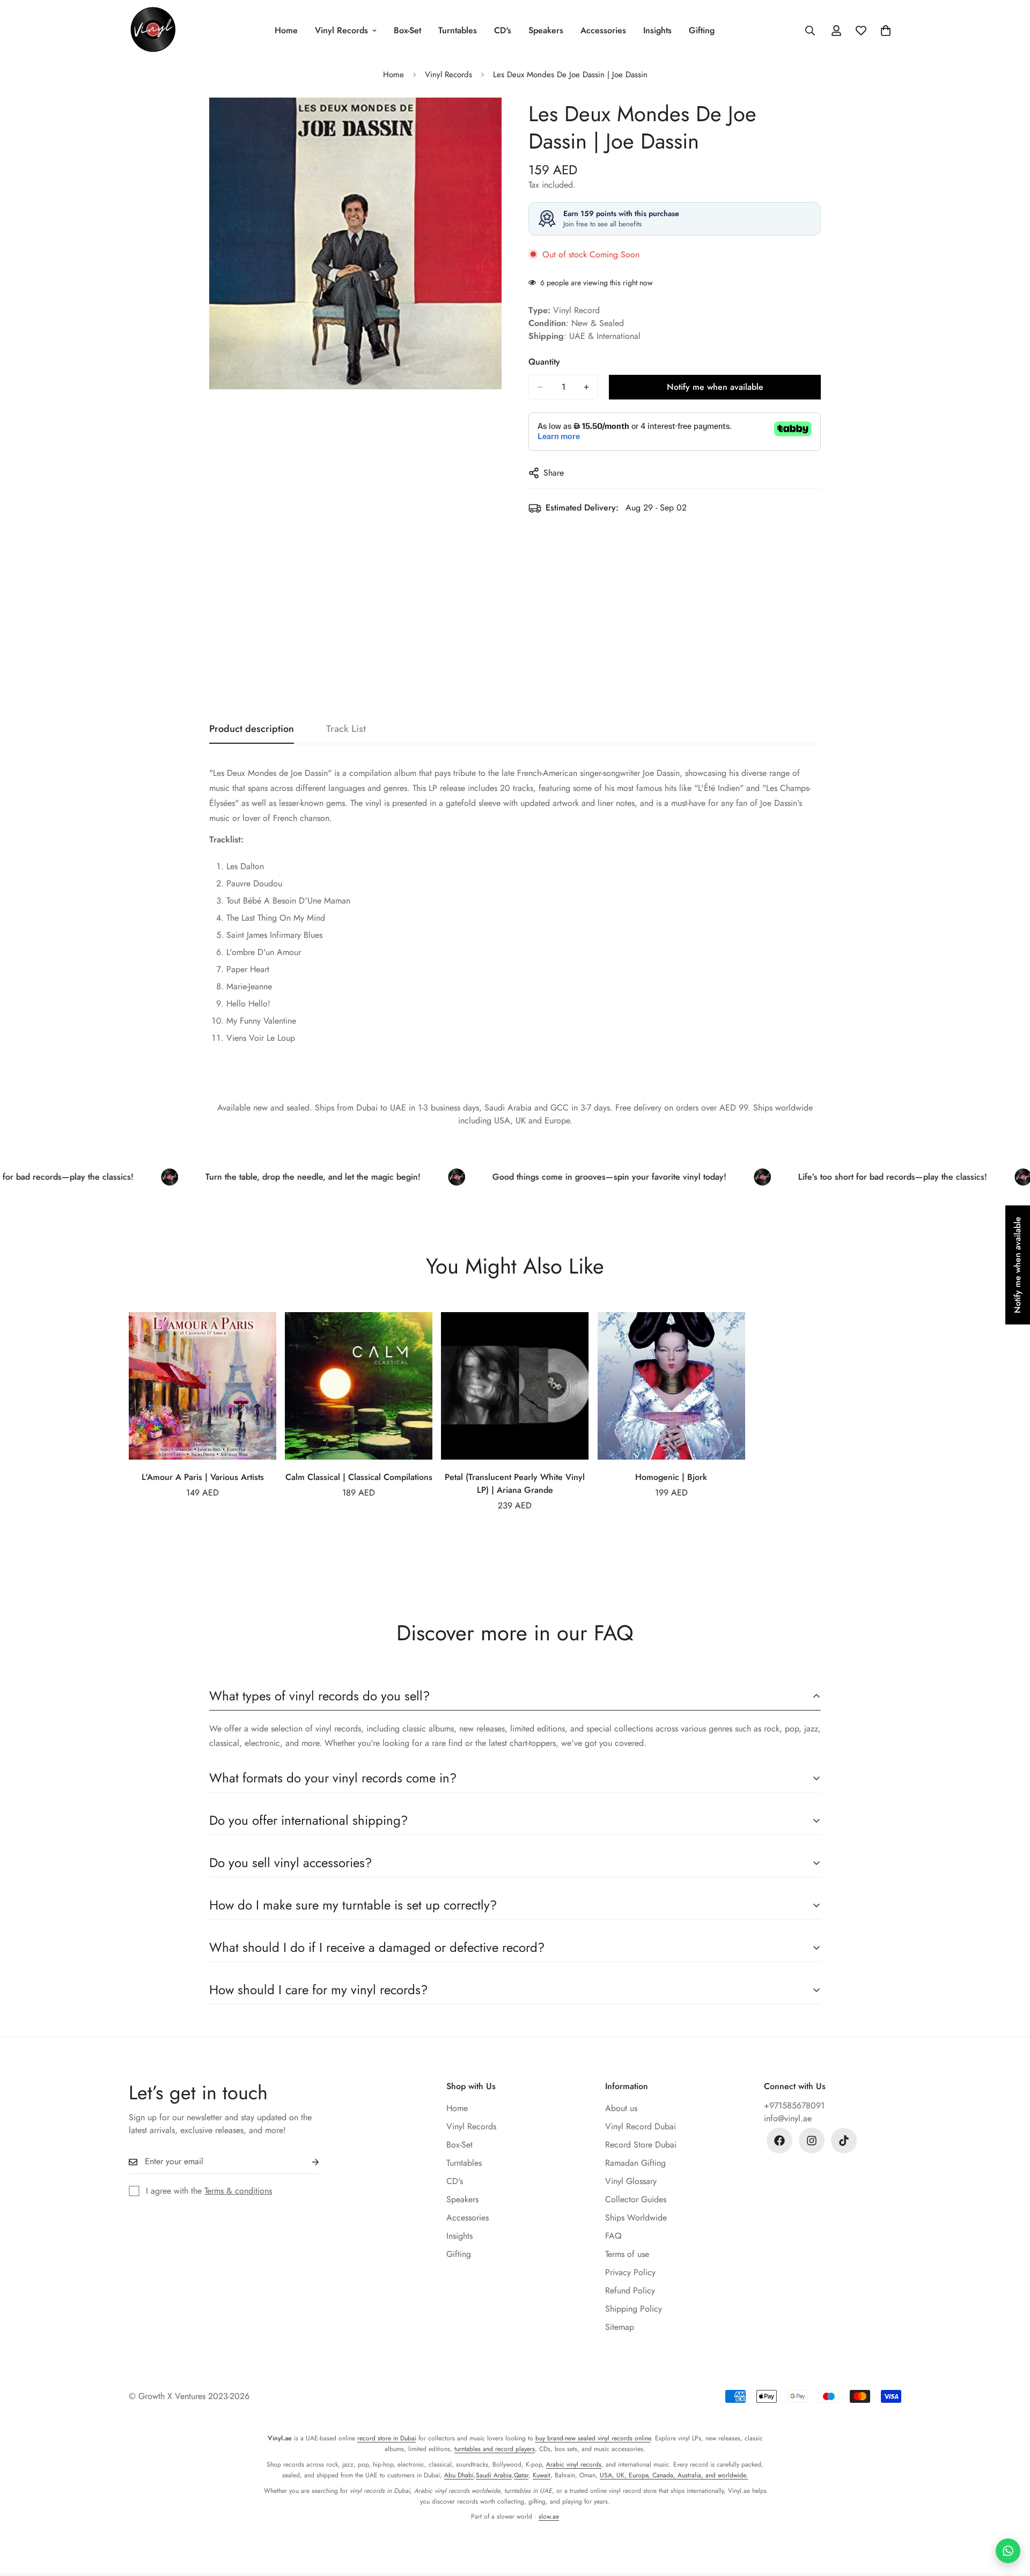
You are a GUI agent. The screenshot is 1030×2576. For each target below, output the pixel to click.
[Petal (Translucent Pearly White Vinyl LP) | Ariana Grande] (515, 1386)
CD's (503, 30)
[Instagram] (812, 2141)
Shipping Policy (634, 2309)
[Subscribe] (307, 2162)
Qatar (521, 2475)
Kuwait (542, 2475)
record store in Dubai (387, 2438)
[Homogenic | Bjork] (671, 1386)
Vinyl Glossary (631, 2181)
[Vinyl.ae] (153, 30)
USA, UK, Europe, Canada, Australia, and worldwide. (674, 2475)
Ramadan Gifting (635, 2163)
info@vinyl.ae (788, 2118)
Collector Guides (636, 2199)
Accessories (603, 30)
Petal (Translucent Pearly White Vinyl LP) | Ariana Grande (515, 1483)
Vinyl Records (341, 30)
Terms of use (627, 2254)
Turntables (458, 30)
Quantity (544, 362)
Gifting (702, 30)
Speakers (546, 30)
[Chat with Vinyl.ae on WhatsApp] (1008, 2551)
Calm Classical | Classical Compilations (359, 1477)
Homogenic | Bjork (671, 1477)
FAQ (613, 2236)
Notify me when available (715, 387)
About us (621, 2108)
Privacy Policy (630, 2272)
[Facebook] (779, 2141)
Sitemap (620, 2327)
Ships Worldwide (636, 2218)
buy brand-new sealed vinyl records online (593, 2438)
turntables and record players (495, 2449)
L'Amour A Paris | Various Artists (203, 1477)
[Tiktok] (844, 2141)
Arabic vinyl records (574, 2464)
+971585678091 (794, 2105)
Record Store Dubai (641, 2145)
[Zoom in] (492, 120)
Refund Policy (630, 2290)
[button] (886, 31)
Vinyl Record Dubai (641, 2126)
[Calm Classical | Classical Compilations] (359, 1386)
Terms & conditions (238, 2191)
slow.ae (549, 2516)
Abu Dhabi (459, 2475)
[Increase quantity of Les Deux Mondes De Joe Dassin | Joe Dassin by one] (586, 387)
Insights (657, 30)
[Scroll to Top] (1009, 2518)
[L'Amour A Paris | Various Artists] (203, 1386)
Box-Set (407, 30)
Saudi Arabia (494, 2475)
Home (286, 30)
